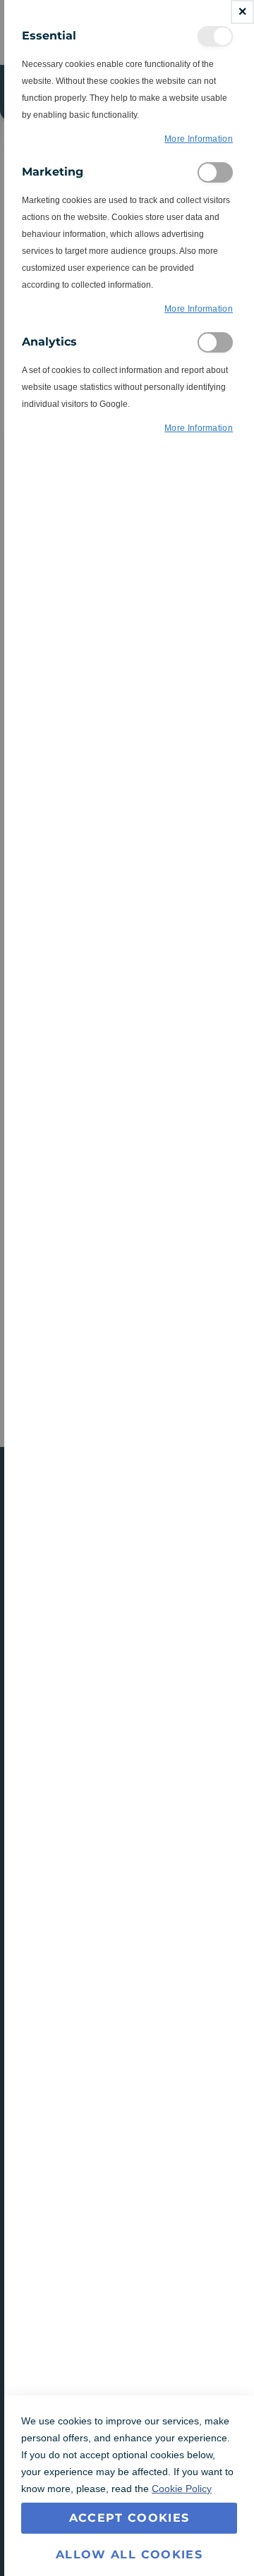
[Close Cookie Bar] (242, 12)
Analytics (215, 342)
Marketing (215, 172)
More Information (199, 139)
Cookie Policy (182, 2489)
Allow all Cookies (129, 2554)
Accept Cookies (129, 2518)
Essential (215, 36)
